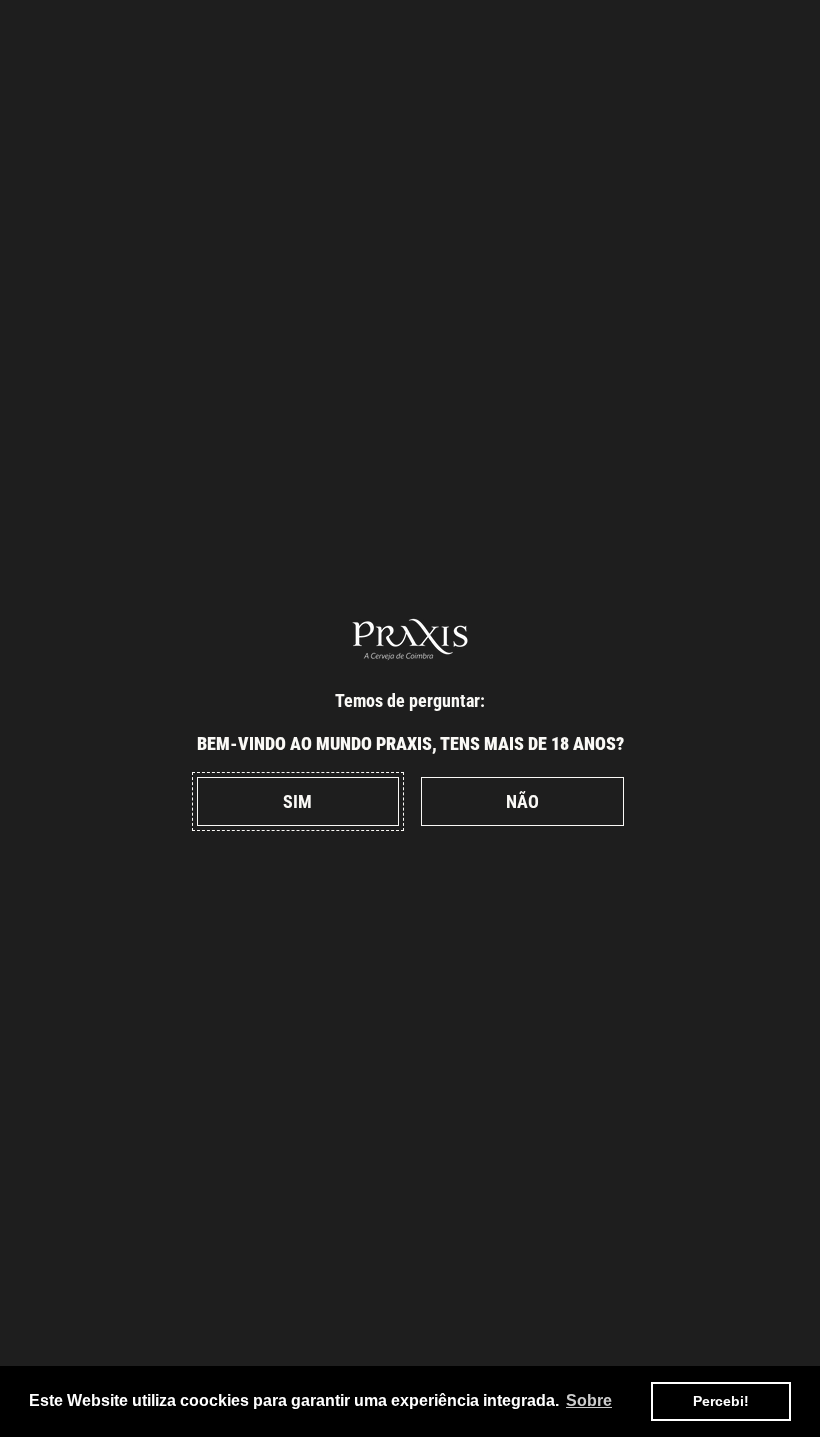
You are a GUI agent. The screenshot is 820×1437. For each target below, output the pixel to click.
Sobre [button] (589, 1400)
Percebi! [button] (721, 1401)
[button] (298, 801)
